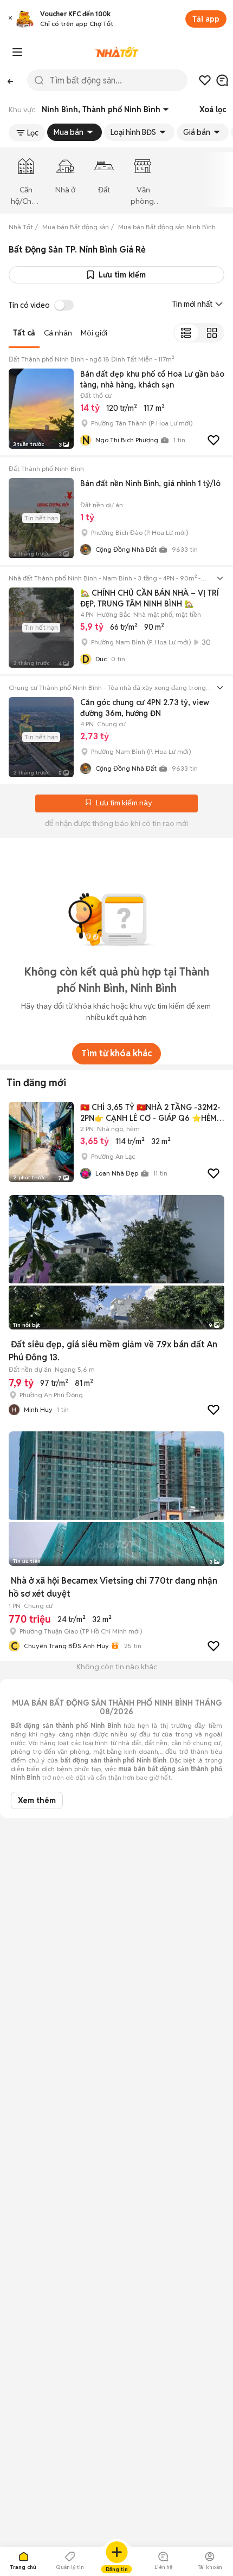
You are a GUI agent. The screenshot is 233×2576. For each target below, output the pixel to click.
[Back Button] (10, 80)
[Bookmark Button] (88, 803)
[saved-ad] (205, 80)
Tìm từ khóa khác (116, 1053)
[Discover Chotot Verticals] (17, 52)
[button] (10, 19)
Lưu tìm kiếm (122, 275)
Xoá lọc (213, 109)
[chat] (222, 80)
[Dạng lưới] (212, 333)
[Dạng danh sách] (186, 333)
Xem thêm (37, 1800)
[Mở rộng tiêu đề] (220, 578)
